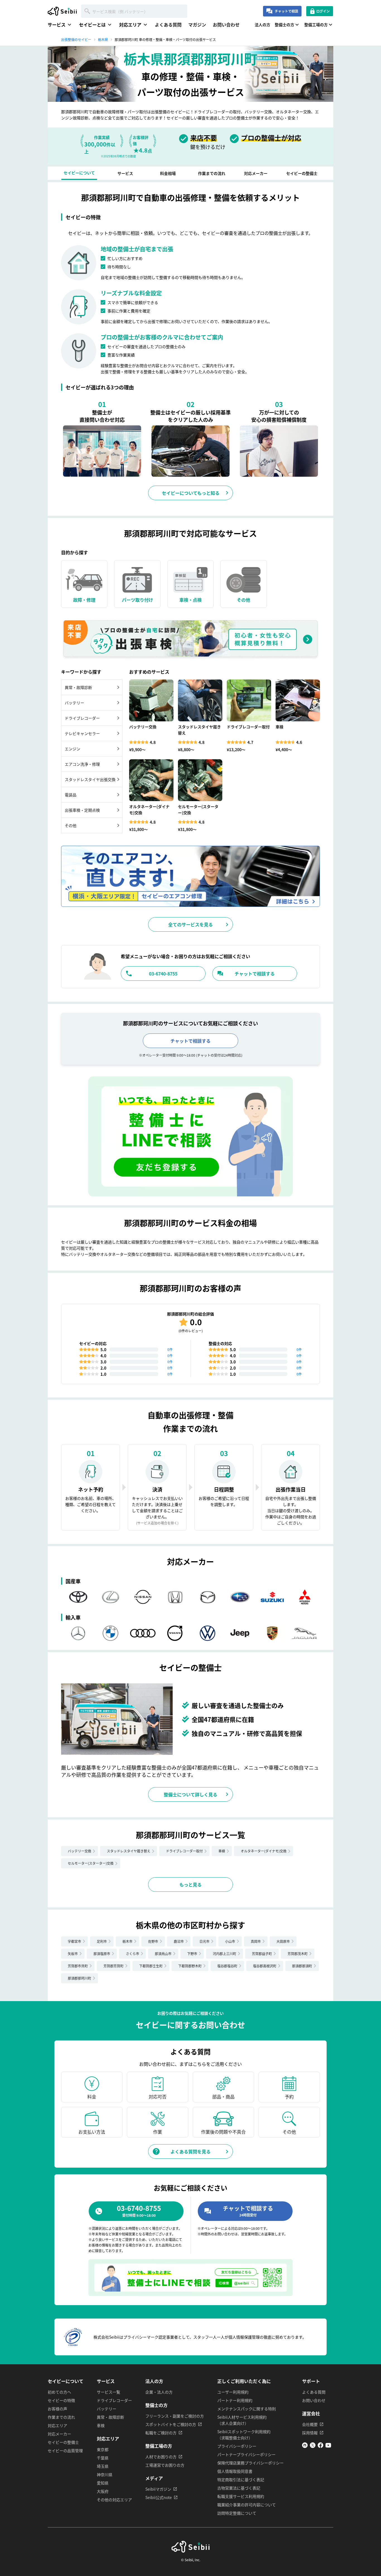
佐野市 (153, 1941)
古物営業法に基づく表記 (239, 2488)
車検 (222, 1851)
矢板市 (73, 1954)
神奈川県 (105, 2474)
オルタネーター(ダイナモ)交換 (264, 1851)
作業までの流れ (61, 2417)
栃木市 (127, 1941)
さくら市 (132, 1954)
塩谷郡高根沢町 (265, 1966)
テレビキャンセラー (82, 733)
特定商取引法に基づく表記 (241, 2479)
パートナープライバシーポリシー (246, 2454)
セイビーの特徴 (61, 2400)
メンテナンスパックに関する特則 (247, 2409)
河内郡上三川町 (225, 1954)
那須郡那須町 (302, 1966)
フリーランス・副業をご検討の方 (175, 2416)
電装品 (71, 795)
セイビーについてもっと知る (191, 493)
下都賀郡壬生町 (151, 1966)
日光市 (204, 1941)
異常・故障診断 (78, 687)
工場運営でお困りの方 (165, 2465)
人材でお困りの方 (161, 2457)
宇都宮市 (74, 1941)
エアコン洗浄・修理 (82, 764)
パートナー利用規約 (235, 2400)
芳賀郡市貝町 (78, 1966)
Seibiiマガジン (158, 2489)
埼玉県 (103, 2466)
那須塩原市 (102, 1954)
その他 (71, 825)
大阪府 (103, 2491)
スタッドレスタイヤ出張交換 (90, 779)
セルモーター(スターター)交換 (91, 1863)
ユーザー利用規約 (233, 2392)
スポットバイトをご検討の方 (171, 2424)
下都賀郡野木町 (190, 1966)
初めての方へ (59, 2392)
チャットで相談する (255, 973)
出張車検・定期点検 (82, 810)
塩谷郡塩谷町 (227, 1966)
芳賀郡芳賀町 (114, 1966)
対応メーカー (59, 2434)
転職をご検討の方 (161, 2433)
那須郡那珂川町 (79, 1978)
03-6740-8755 (163, 973)
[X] (313, 2446)
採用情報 (310, 2433)
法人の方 (262, 25)
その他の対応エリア (114, 2500)
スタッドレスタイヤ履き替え (129, 1851)
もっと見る (191, 1885)
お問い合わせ (226, 25)
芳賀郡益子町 (262, 1954)
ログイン (323, 11)
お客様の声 (57, 2409)
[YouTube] (328, 2446)
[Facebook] (320, 2446)
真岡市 (256, 1941)
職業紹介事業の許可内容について (247, 2505)
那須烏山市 (163, 1954)
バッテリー (74, 703)
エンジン (73, 749)
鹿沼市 (179, 1941)
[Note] (305, 2446)
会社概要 (310, 2424)
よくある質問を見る (191, 2151)
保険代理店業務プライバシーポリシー (250, 2463)
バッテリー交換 (79, 1851)
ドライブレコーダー (82, 718)
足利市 (102, 1941)
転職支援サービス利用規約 (241, 2496)
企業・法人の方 (159, 2392)
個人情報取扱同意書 (235, 2471)
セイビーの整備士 (63, 2442)
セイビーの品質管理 (65, 2450)
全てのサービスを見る (191, 924)
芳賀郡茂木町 (298, 1954)
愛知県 (103, 2483)
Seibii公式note (159, 2497)
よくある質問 (168, 25)
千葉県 (103, 2458)
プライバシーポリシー (237, 2446)
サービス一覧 (108, 2392)
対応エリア (57, 2425)
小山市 (230, 1941)
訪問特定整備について (237, 2513)
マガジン (197, 25)
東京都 (103, 2449)
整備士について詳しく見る (191, 1794)
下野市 (192, 1954)
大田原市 (283, 1941)
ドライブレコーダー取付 (184, 1851)
